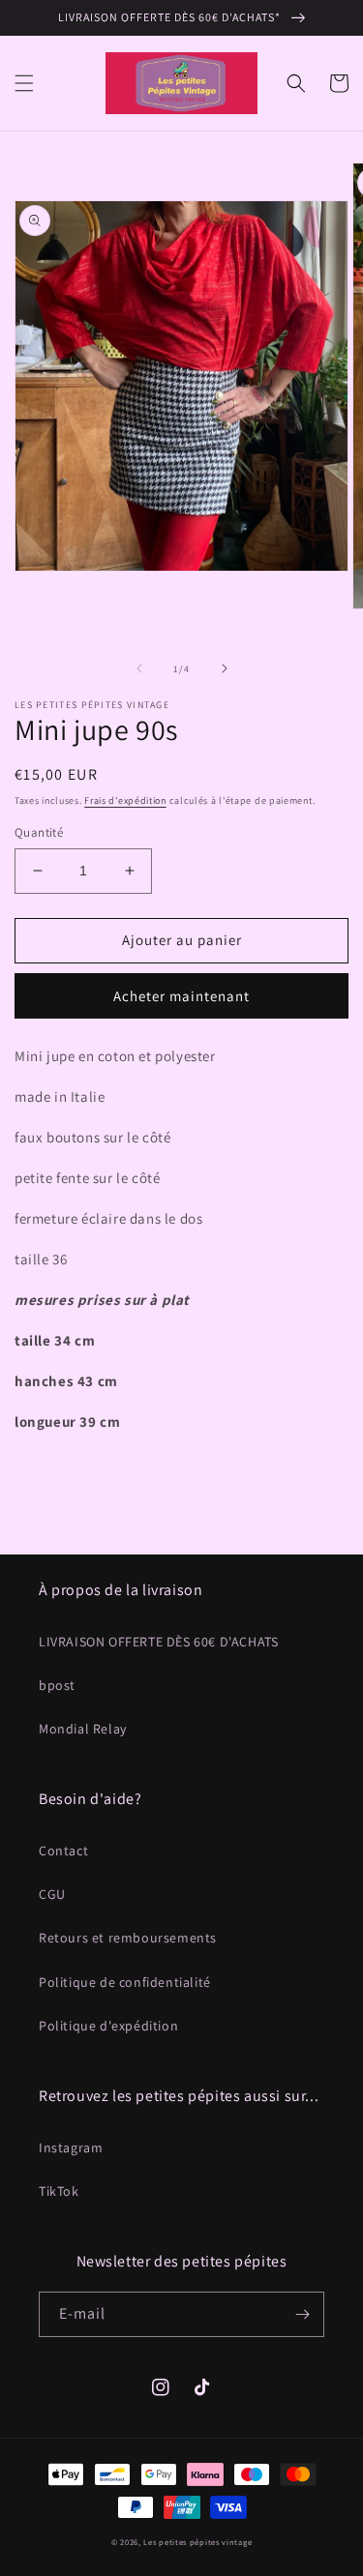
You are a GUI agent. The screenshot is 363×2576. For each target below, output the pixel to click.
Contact (63, 1851)
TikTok (59, 2191)
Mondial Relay (83, 1729)
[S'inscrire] (302, 2314)
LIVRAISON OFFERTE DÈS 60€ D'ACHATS (158, 1642)
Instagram (71, 2147)
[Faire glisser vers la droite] (225, 668)
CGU (52, 1894)
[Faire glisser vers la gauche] (139, 668)
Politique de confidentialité (125, 1982)
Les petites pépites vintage (197, 2542)
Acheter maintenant (181, 996)
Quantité (39, 832)
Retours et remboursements (128, 1938)
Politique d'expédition (108, 2026)
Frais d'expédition (125, 800)
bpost (57, 1685)
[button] (24, 83)
